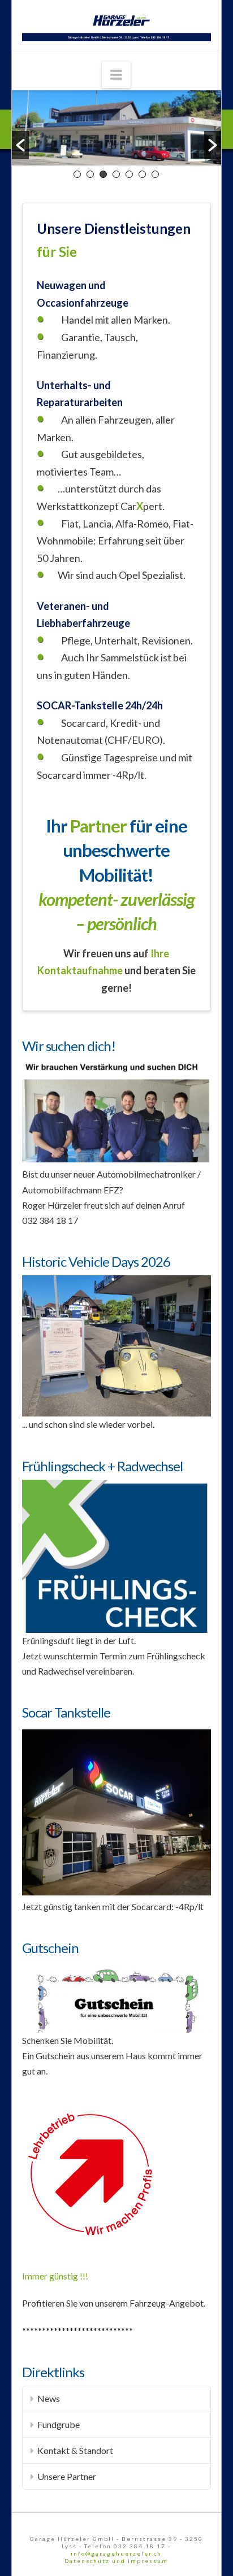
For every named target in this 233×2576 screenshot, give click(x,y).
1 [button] (77, 174)
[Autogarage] (116, 25)
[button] (20, 145)
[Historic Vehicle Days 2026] (116, 1344)
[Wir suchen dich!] (116, 1112)
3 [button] (103, 174)
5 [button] (129, 174)
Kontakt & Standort (75, 2450)
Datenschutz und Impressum (116, 2561)
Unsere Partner (67, 2476)
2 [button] (90, 174)
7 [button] (155, 174)
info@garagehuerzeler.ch (116, 2553)
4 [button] (116, 174)
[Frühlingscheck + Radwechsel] (116, 1555)
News (49, 2398)
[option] (117, 128)
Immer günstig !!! (55, 2276)
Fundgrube (59, 2424)
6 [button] (142, 174)
